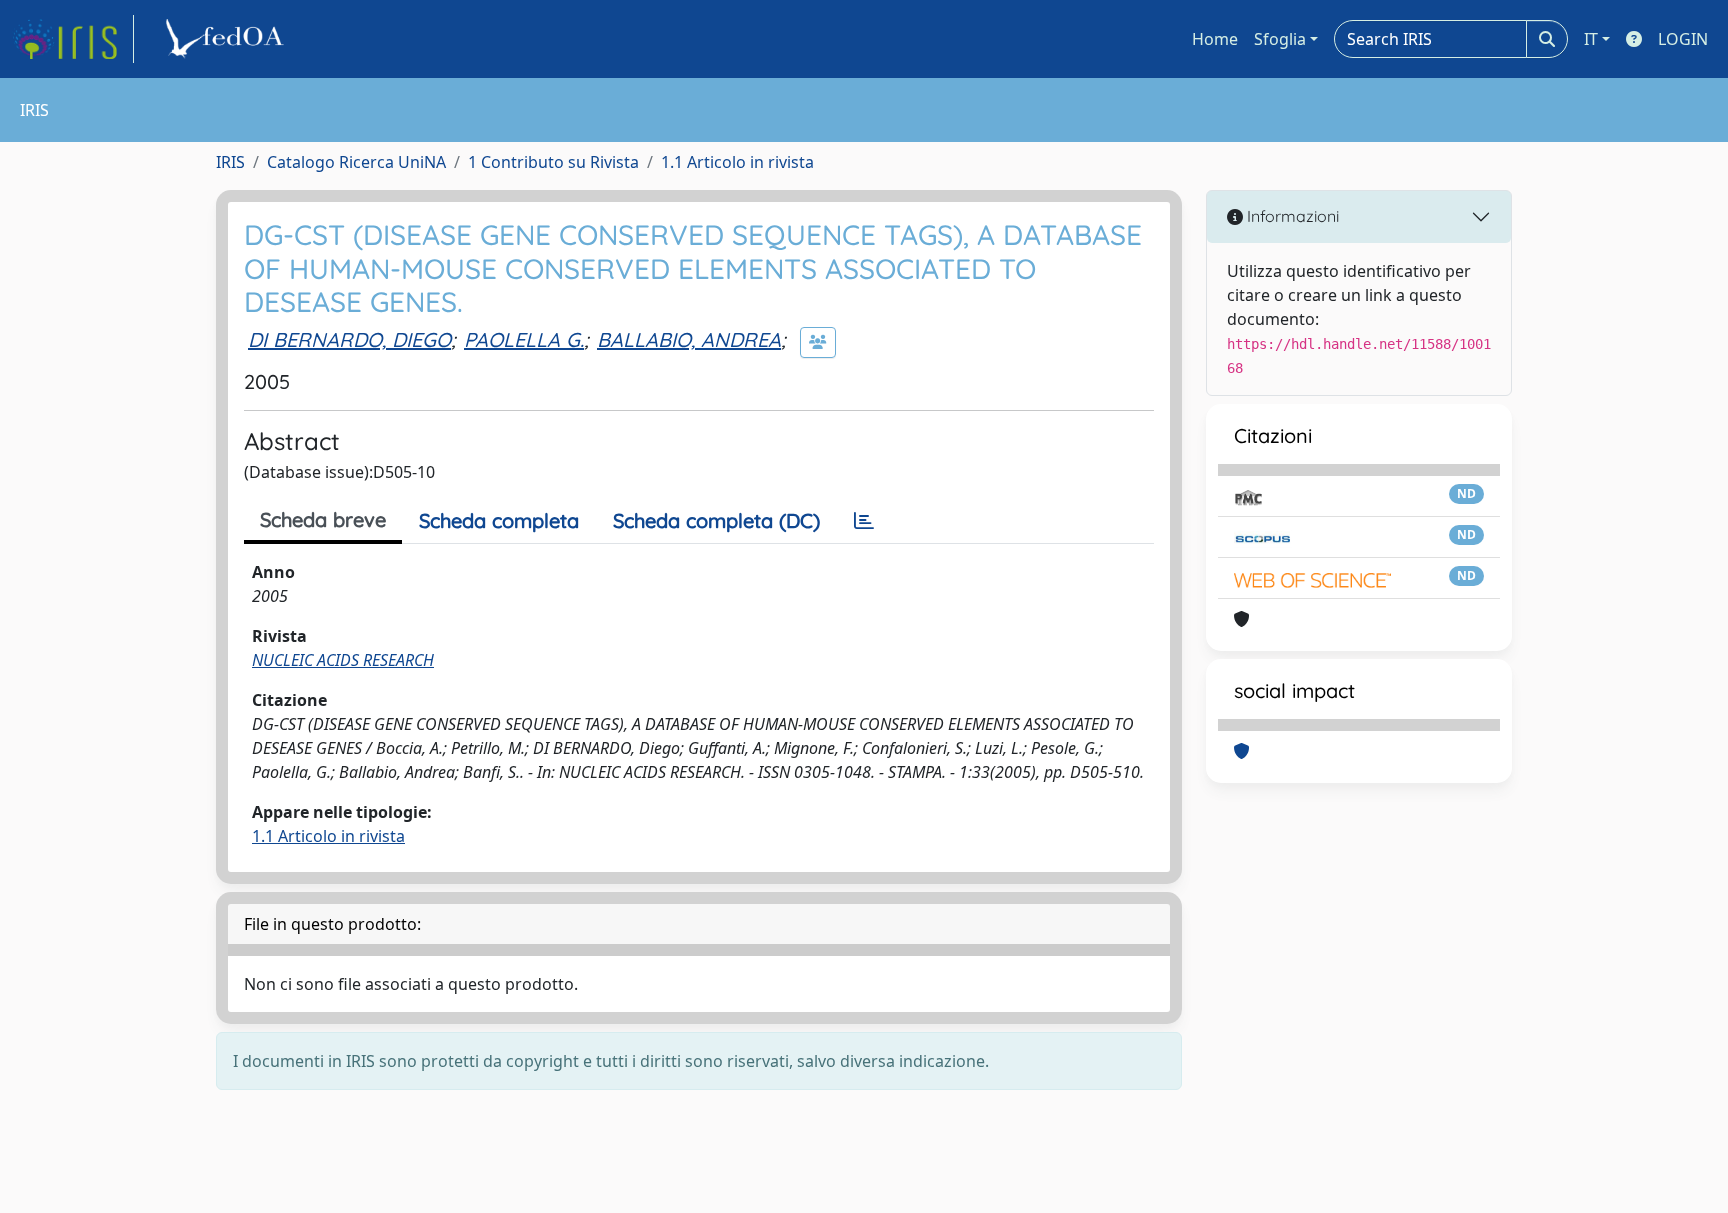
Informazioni (1291, 216)
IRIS (230, 162)
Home (1215, 39)
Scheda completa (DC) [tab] (716, 520)
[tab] (864, 521)
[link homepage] (73, 39)
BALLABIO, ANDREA (689, 339)
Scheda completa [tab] (499, 520)
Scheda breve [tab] (323, 519)
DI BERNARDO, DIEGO (349, 339)
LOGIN (1683, 39)
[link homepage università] (228, 39)
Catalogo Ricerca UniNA (356, 162)
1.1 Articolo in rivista (737, 162)
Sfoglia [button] (1280, 39)
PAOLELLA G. (524, 339)
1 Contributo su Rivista (553, 162)
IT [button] (1591, 39)
